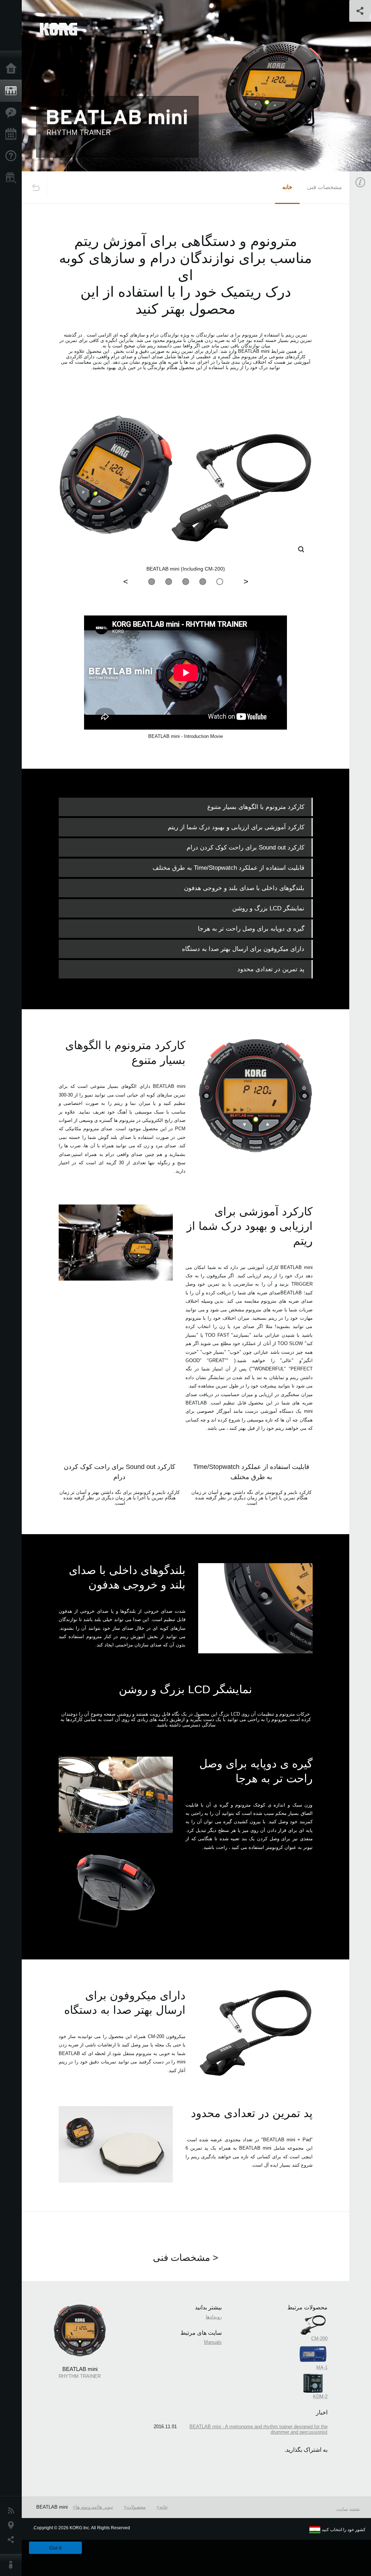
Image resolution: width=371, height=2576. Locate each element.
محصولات (136, 2507)
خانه (287, 187)
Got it (55, 2548)
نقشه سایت (348, 2509)
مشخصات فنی (324, 187)
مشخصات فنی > (185, 2258)
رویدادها (214, 2317)
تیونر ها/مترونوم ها (94, 2507)
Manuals (213, 2342)
